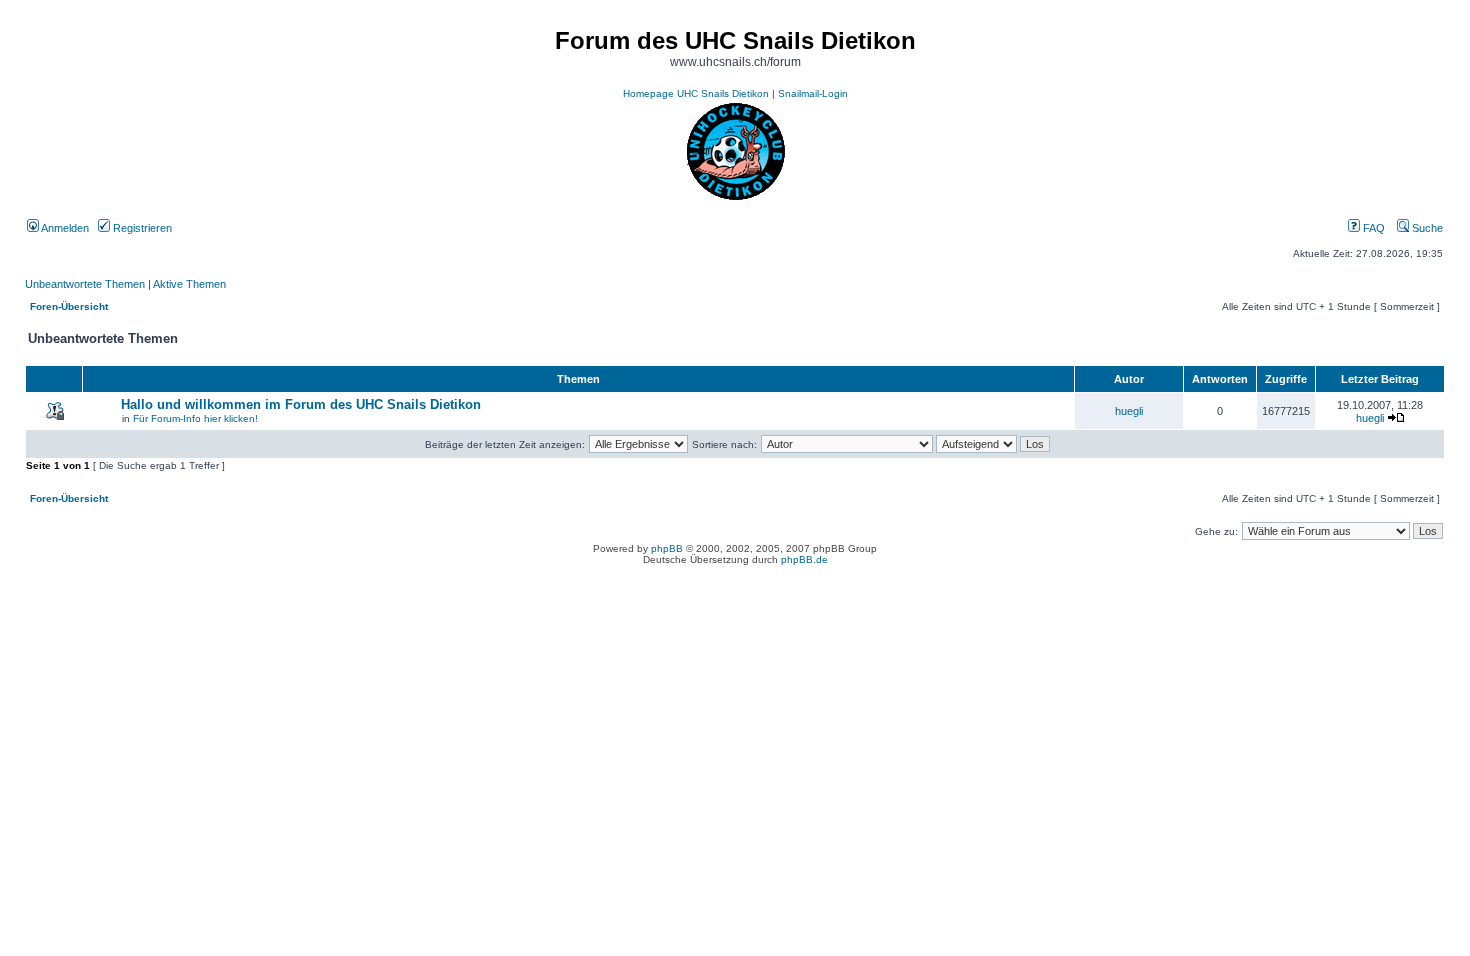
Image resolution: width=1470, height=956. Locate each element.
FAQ (1372, 228)
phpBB (667, 548)
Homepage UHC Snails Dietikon (696, 93)
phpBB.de (804, 559)
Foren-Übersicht (69, 306)
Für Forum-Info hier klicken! (195, 418)
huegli (1129, 411)
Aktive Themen (189, 284)
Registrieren (141, 228)
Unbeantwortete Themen (85, 284)
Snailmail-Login (813, 93)
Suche (1426, 228)
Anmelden (64, 228)
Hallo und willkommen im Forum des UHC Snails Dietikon (301, 404)
